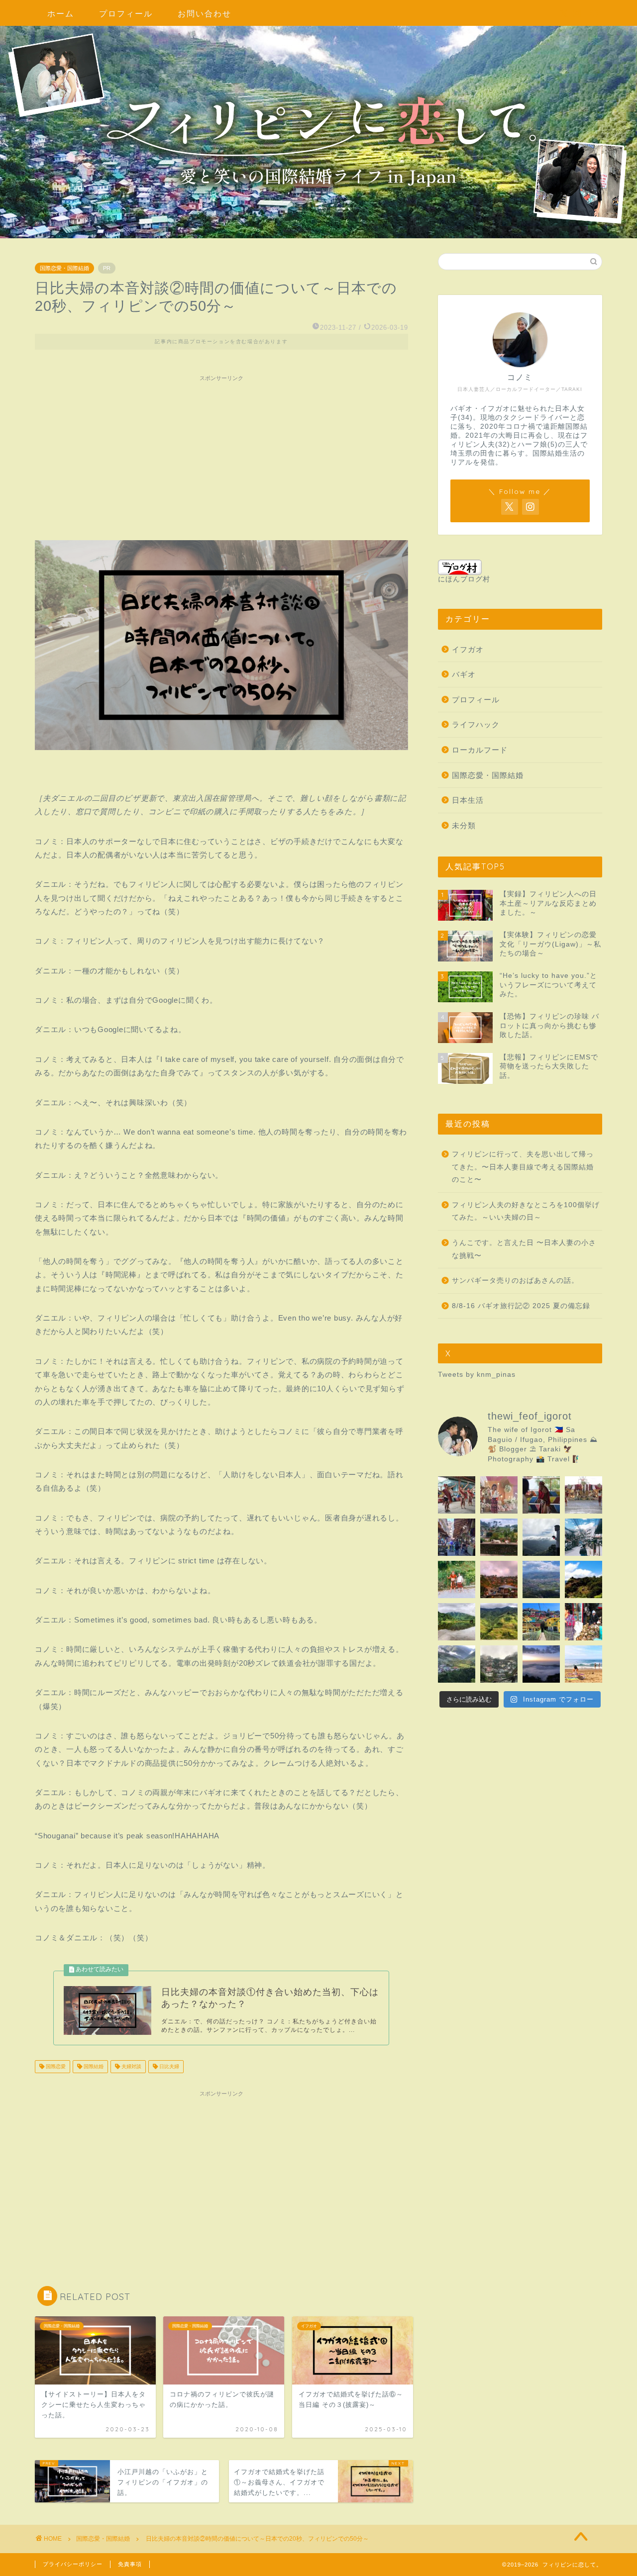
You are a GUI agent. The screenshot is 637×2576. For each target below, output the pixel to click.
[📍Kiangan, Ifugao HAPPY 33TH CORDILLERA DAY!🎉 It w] (457, 1579)
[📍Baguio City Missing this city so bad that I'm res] (584, 1537)
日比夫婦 (168, 2066)
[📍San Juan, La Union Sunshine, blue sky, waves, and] (584, 1664)
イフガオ (468, 649)
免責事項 (130, 2564)
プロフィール (126, 13)
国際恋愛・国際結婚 (64, 268)
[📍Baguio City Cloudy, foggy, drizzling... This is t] (499, 1664)
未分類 (464, 825)
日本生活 (468, 800)
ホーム (61, 13)
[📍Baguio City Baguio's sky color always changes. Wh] (499, 1579)
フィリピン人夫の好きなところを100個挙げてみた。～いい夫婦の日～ (526, 1211)
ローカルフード (480, 750)
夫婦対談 (131, 2066)
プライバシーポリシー (73, 2564)
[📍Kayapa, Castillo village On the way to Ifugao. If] (541, 1537)
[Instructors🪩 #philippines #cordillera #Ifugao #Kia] (457, 1495)
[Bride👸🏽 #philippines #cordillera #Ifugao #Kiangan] (499, 1495)
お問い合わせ (205, 13)
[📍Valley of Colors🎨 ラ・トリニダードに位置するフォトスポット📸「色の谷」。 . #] (541, 1622)
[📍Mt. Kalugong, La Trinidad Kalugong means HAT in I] (584, 1579)
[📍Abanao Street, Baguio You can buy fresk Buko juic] (584, 1622)
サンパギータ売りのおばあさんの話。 (515, 1281)
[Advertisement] (221, 456)
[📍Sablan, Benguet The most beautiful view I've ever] (541, 1664)
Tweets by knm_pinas (477, 1375)
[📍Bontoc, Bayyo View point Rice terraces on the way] (457, 1664)
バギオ (464, 674)
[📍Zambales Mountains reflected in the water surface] (457, 1622)
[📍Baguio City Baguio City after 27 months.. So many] (457, 1537)
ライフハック (476, 724)
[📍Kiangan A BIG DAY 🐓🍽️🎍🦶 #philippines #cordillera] (584, 1495)
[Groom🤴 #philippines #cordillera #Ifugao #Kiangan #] (541, 1495)
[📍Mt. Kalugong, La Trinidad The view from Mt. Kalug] (541, 1579)
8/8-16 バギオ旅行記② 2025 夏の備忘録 (521, 1306)
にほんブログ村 (464, 579)
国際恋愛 (55, 2066)
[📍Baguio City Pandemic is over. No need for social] (499, 1537)
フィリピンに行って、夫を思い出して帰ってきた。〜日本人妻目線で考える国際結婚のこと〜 (523, 1167)
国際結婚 (93, 2066)
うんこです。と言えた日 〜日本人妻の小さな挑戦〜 (524, 1249)
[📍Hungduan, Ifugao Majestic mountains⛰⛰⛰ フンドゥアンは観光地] (499, 1622)
